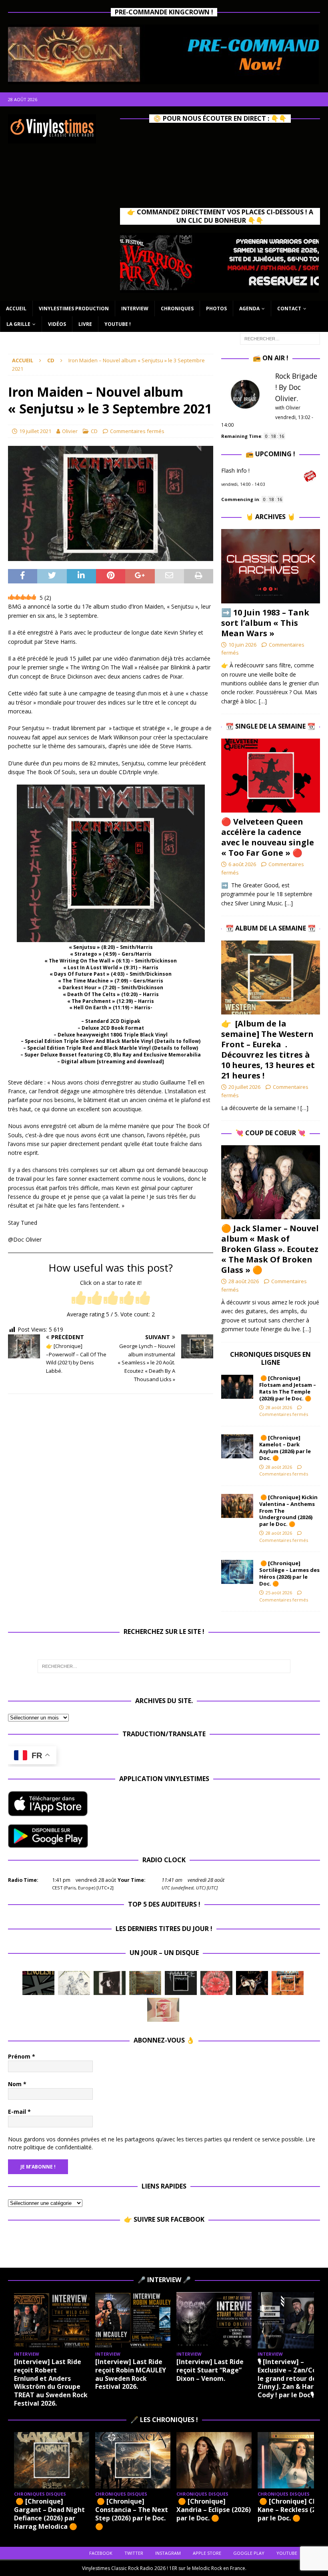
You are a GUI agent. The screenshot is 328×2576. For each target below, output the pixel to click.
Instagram (168, 2553)
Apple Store (207, 2553)
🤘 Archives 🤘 (270, 517)
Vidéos (57, 324)
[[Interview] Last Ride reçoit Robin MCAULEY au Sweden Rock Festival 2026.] (133, 2320)
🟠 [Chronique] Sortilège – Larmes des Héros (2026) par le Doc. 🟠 (289, 1573)
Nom (17, 2084)
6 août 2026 (242, 864)
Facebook (101, 2553)
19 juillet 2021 (35, 431)
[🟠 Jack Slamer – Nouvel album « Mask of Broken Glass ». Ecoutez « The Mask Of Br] (271, 1182)
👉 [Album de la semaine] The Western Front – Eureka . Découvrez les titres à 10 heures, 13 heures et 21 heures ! (268, 1049)
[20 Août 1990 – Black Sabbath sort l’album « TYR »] (145, 1983)
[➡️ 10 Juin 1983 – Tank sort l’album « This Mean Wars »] (271, 566)
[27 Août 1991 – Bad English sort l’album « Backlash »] (38, 1983)
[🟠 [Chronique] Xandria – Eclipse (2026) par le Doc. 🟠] (214, 2460)
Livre (85, 324)
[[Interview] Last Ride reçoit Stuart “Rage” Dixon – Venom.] (214, 2320)
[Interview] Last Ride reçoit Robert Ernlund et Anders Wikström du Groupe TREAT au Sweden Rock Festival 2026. (51, 2382)
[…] (263, 701)
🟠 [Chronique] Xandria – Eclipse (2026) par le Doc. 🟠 (214, 2510)
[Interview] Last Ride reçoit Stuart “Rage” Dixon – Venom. (210, 2370)
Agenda (249, 309)
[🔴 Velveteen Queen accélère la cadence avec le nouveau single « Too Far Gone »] (271, 776)
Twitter (134, 2553)
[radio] (79, 1299)
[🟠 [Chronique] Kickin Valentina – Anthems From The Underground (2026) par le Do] (237, 1506)
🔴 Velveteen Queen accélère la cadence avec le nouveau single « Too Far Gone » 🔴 (268, 837)
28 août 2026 (244, 1281)
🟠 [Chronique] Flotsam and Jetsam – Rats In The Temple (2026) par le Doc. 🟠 (288, 1388)
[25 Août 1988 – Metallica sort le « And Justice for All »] (74, 1983)
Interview (135, 309)
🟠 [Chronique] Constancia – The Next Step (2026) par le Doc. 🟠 (132, 2514)
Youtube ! (118, 324)
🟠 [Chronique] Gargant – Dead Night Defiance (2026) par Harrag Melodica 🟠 (49, 2514)
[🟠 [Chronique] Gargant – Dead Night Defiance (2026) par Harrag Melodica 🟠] (52, 2460)
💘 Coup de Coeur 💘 (271, 1133)
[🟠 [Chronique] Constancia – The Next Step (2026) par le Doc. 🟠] (133, 2460)
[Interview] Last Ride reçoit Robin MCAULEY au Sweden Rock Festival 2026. (131, 2374)
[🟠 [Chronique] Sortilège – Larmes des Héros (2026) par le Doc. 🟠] (237, 1572)
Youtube (287, 2553)
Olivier (70, 431)
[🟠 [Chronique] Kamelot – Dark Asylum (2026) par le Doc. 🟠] (237, 1446)
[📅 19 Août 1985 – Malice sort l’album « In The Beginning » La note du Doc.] (181, 1983)
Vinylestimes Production (74, 309)
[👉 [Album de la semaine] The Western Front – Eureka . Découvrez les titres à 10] (271, 977)
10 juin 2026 (242, 645)
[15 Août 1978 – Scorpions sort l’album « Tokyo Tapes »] (252, 1983)
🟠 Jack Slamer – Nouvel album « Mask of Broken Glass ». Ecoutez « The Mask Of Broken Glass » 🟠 (270, 1249)
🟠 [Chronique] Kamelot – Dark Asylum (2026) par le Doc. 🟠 (285, 1448)
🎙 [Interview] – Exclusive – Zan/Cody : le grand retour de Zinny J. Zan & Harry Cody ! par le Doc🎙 (292, 2378)
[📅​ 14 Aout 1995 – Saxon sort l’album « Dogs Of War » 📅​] (288, 1983)
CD (94, 431)
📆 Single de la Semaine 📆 (270, 726)
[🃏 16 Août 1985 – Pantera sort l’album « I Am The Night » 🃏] (216, 1983)
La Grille (18, 324)
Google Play (249, 2553)
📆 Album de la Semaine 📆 (271, 928)
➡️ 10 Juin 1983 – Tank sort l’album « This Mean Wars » (265, 623)
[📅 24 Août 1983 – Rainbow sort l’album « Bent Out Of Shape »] (110, 1983)
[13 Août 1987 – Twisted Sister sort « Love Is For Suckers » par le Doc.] (163, 2010)
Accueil (16, 309)
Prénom (22, 2056)
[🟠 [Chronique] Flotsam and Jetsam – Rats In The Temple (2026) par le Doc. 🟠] (237, 1387)
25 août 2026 (279, 1593)
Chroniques (177, 309)
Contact (289, 309)
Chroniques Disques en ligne (270, 1359)
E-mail (19, 2112)
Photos (216, 309)
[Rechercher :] (280, 338)
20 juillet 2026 (244, 1087)
